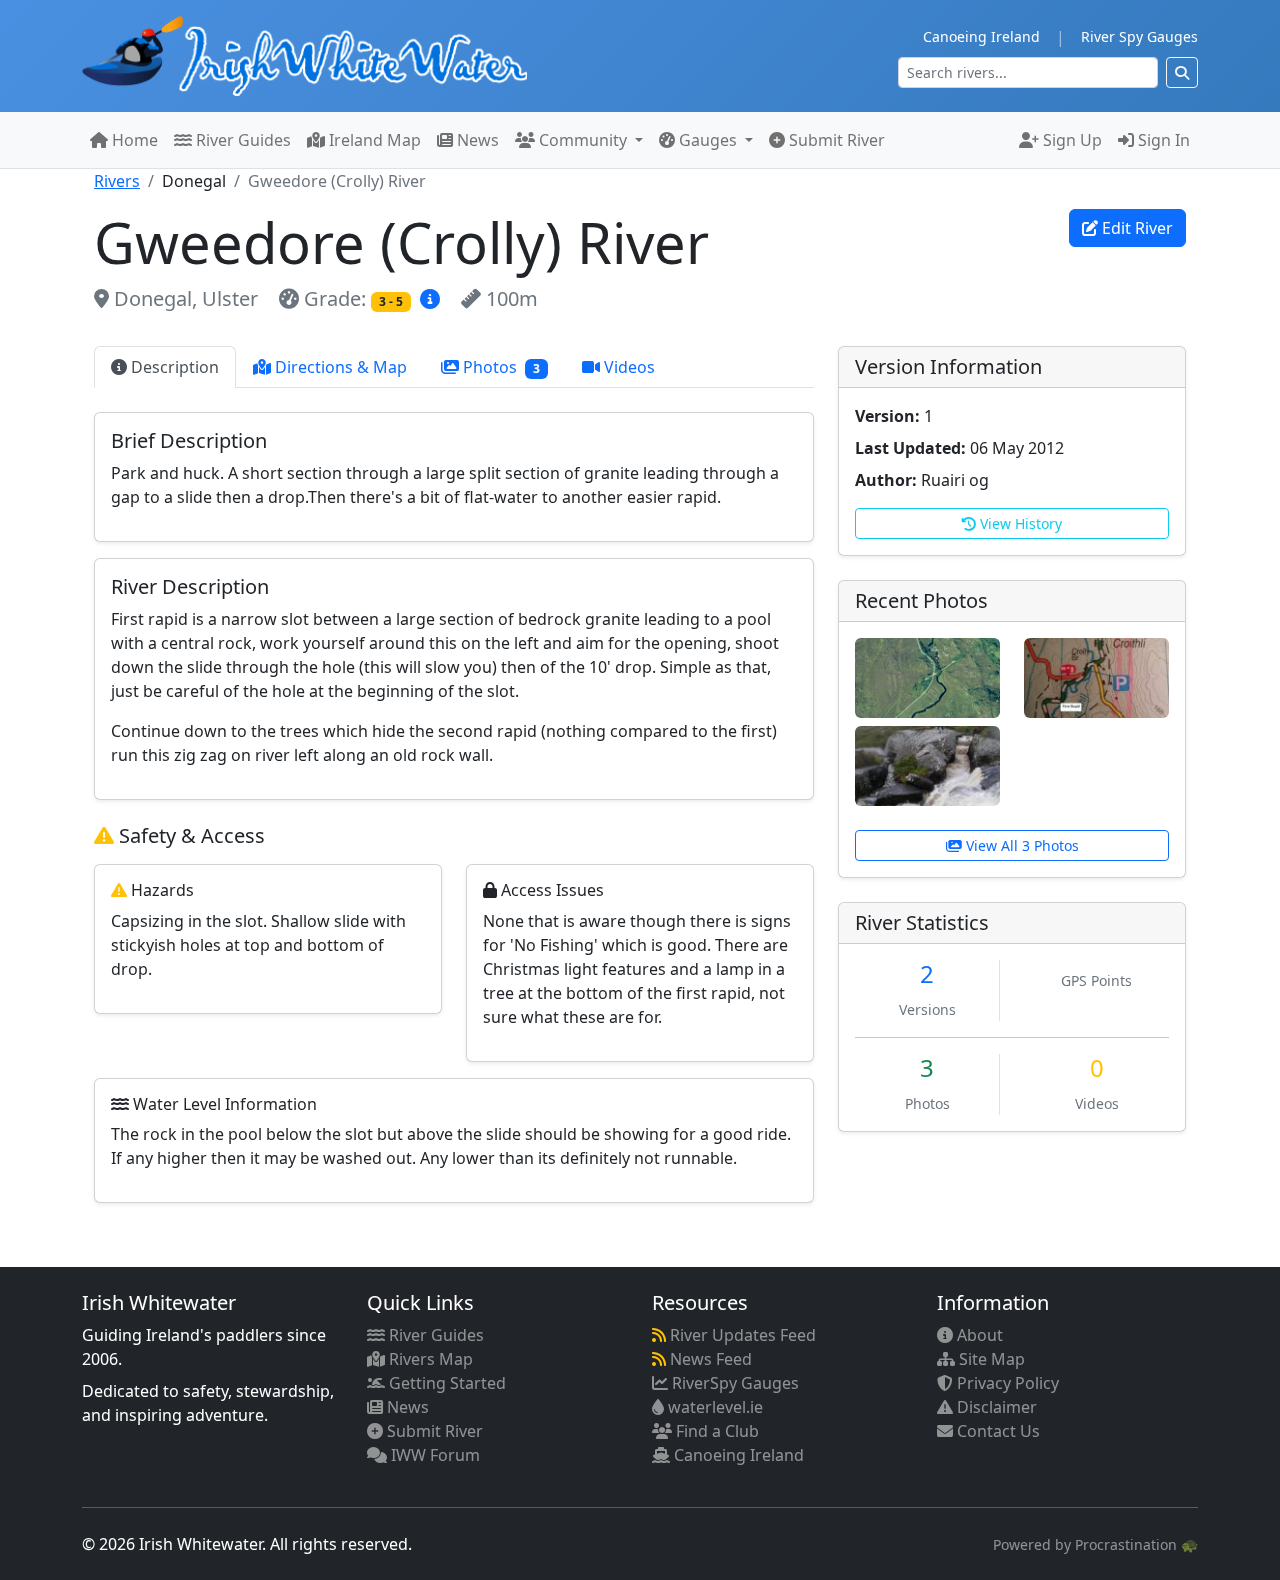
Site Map (990, 1359)
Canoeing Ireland (981, 36)
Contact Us (996, 1431)
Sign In (1162, 140)
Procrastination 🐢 (1136, 1544)
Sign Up (1070, 140)
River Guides (241, 140)
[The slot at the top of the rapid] (927, 764)
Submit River (835, 140)
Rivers (117, 181)
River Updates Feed (741, 1335)
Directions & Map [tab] (339, 367)
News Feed (709, 1359)
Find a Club (715, 1431)
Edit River (1135, 228)
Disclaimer (995, 1407)
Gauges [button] (708, 140)
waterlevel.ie (713, 1407)
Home (133, 140)
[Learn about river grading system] (432, 298)
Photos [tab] (499, 367)
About (978, 1335)
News (476, 140)
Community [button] (583, 140)
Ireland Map (373, 140)
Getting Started (445, 1383)
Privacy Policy (1006, 1383)
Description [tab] (173, 367)
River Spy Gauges (1139, 36)
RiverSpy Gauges (733, 1383)
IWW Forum (433, 1455)
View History (1019, 523)
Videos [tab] (627, 367)
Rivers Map (429, 1359)
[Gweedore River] (927, 676)
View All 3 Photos (1020, 845)
